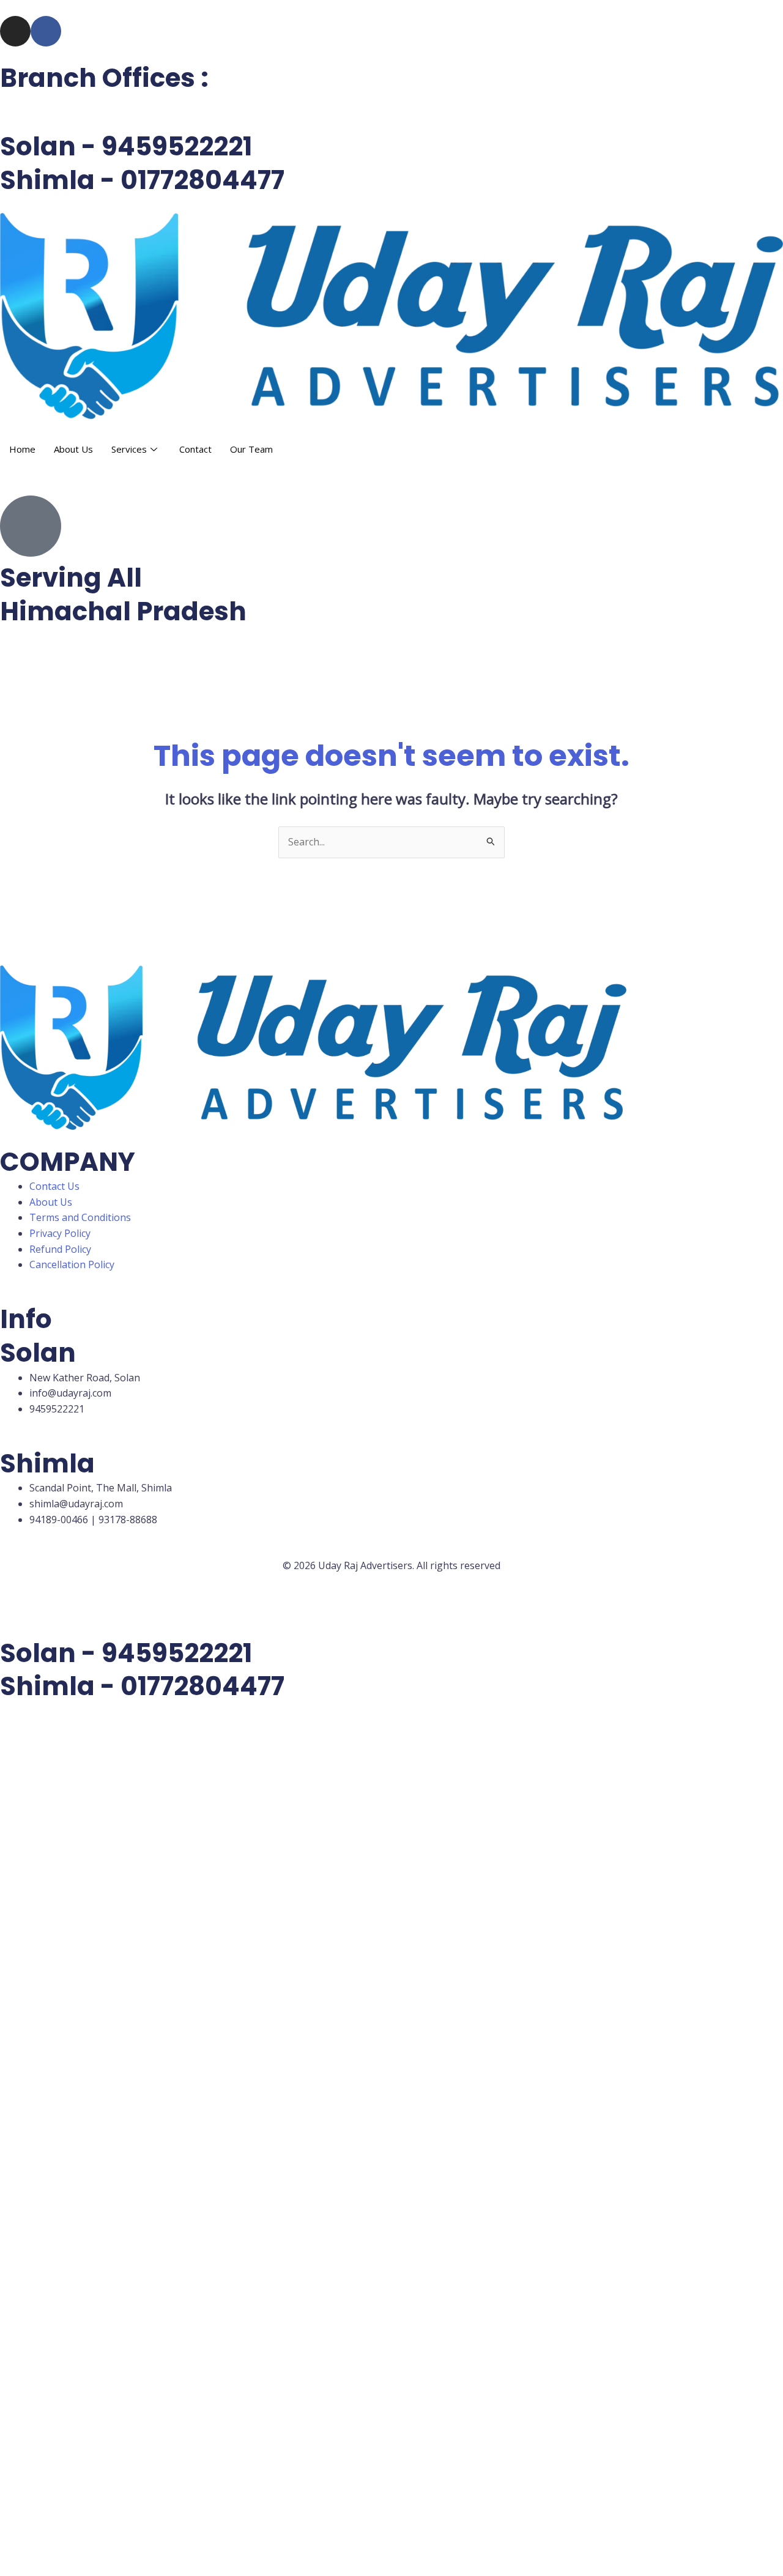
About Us (73, 449)
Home (22, 449)
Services (129, 449)
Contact (195, 449)
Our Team (251, 449)
